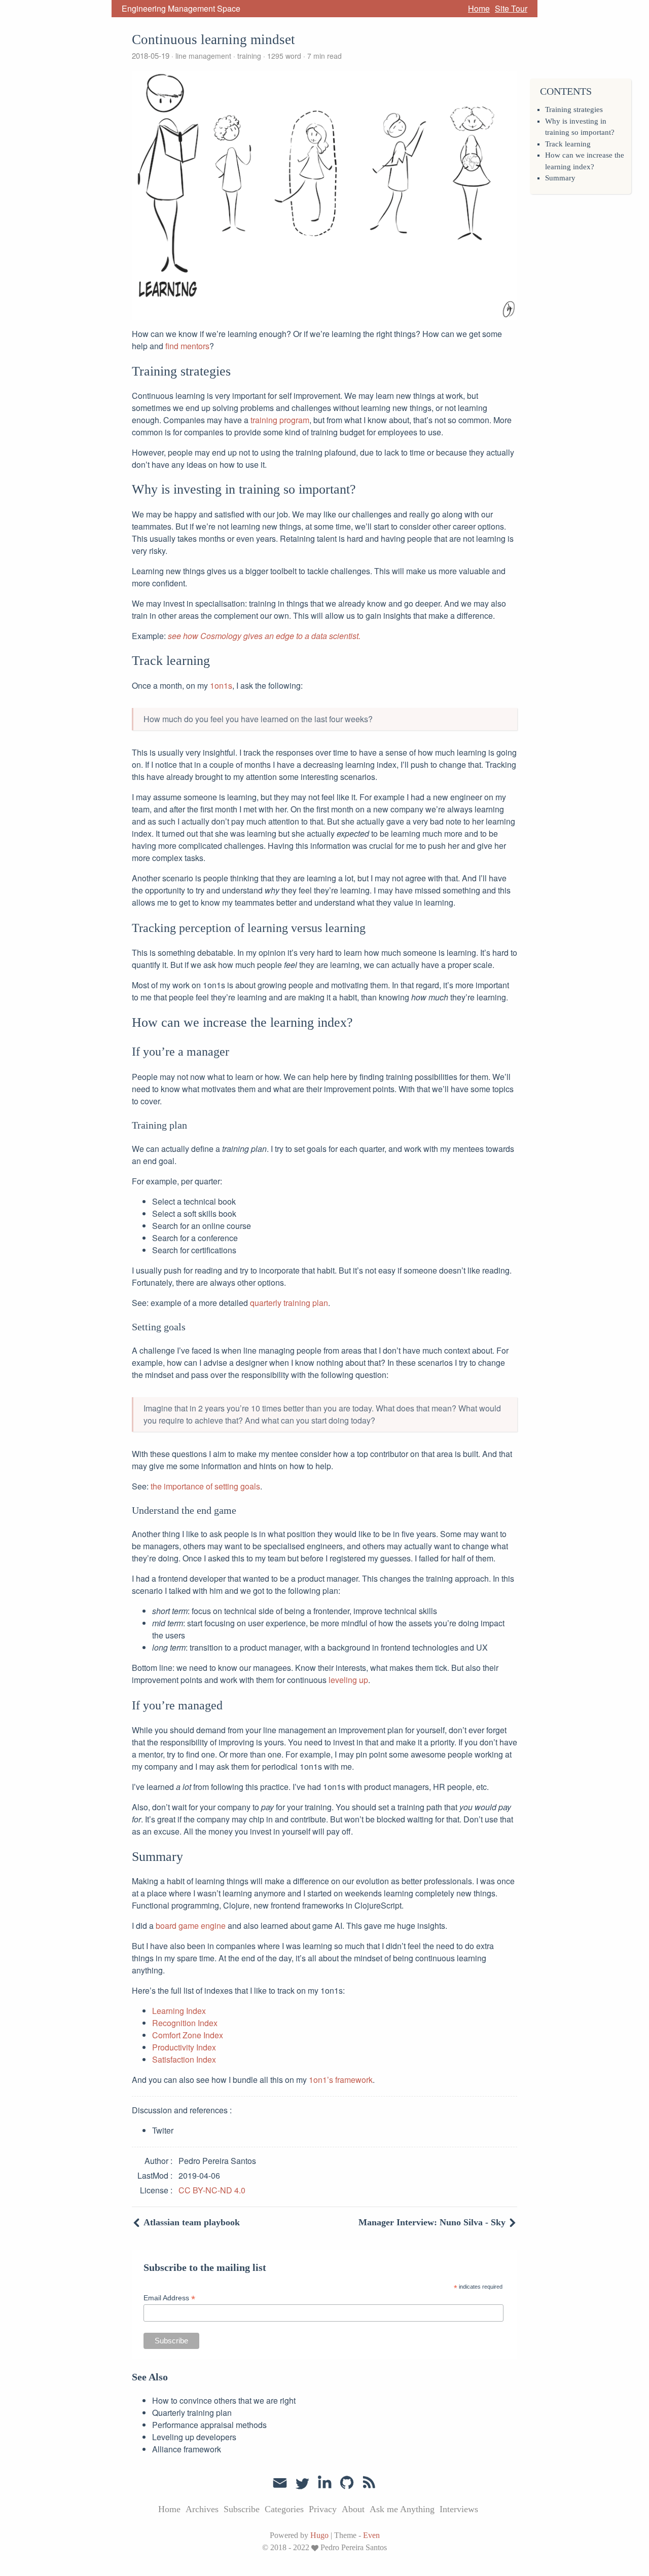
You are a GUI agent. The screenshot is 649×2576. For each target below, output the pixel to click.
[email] (280, 2482)
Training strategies (574, 109)
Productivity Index (184, 2047)
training (249, 56)
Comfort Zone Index (188, 2035)
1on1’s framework (341, 2080)
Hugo (319, 2535)
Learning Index (179, 2011)
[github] (347, 2483)
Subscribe (242, 2509)
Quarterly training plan (192, 2413)
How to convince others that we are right (224, 2400)
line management (203, 56)
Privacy (323, 2509)
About (353, 2509)
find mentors (187, 346)
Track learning (568, 144)
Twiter (163, 2130)
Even (371, 2535)
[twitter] (302, 2483)
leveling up (348, 1680)
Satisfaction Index (184, 2059)
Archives (202, 2509)
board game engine (191, 1926)
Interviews (459, 2509)
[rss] (369, 2483)
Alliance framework (187, 2449)
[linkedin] (324, 2483)
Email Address (169, 2298)
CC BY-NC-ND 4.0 (212, 2190)
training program (280, 420)
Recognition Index (185, 2023)
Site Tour (511, 8)
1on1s (221, 685)
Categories (284, 2509)
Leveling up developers (194, 2437)
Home (479, 8)
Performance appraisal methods (209, 2425)
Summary (560, 178)
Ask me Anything (402, 2509)
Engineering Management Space (181, 8)
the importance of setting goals (205, 1486)
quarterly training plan (289, 1303)
